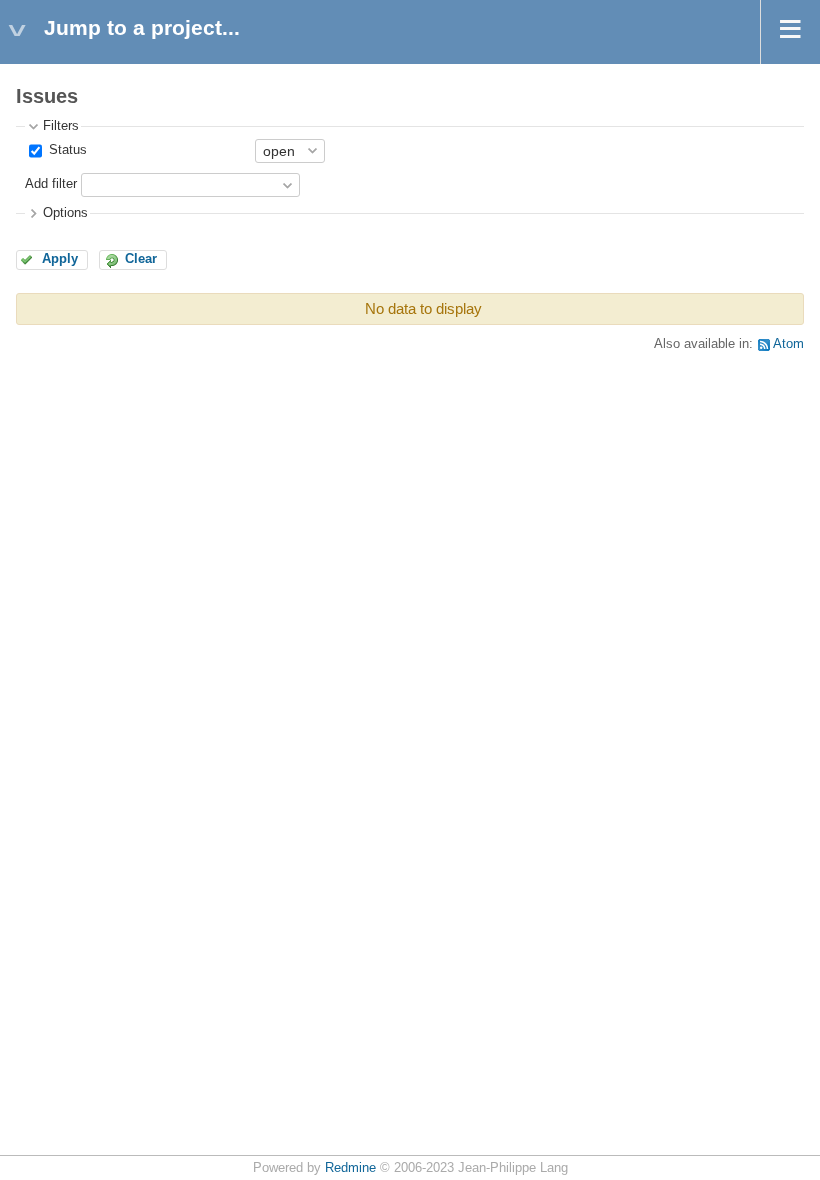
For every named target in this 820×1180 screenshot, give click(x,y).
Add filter (51, 184)
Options (65, 213)
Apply (60, 259)
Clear (141, 259)
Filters (61, 126)
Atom (788, 344)
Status (66, 150)
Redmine (350, 1168)
